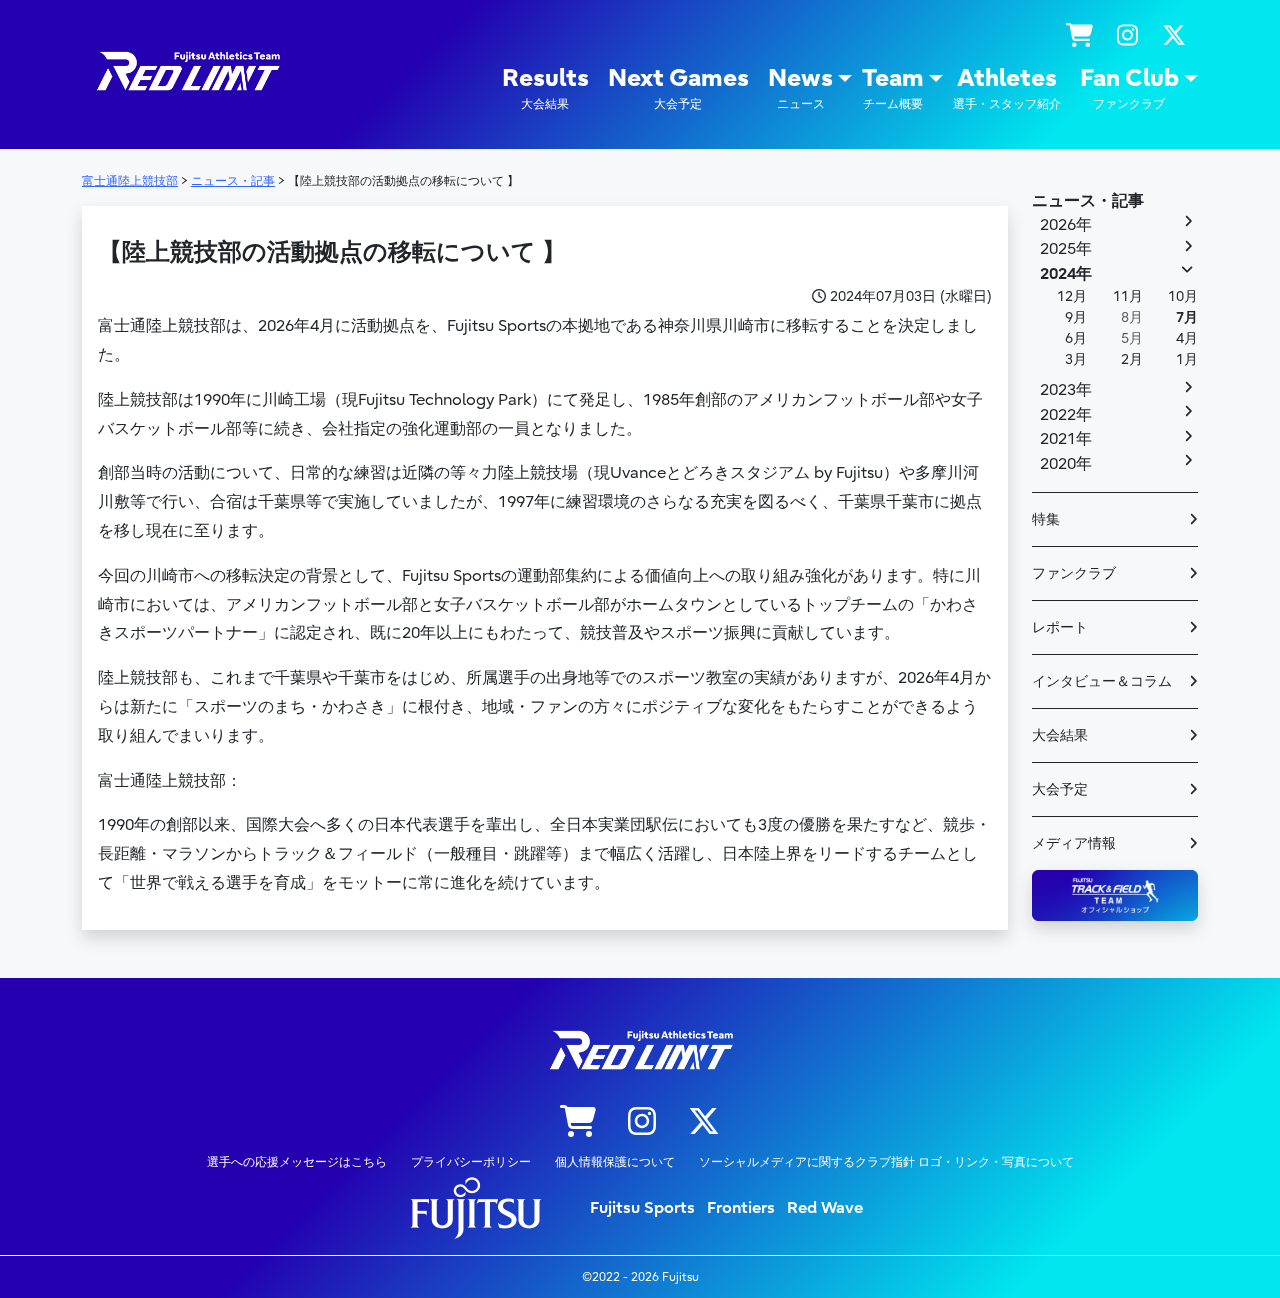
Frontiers (741, 1208)
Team (893, 87)
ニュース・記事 (1088, 201)
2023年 (1066, 390)
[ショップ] (1079, 36)
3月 (1076, 359)
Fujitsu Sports (642, 1208)
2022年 (1066, 415)
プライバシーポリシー (471, 1162)
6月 (1076, 338)
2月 (1132, 359)
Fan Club (1129, 87)
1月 (1187, 359)
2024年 (1066, 274)
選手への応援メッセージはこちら (297, 1162)
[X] (1174, 36)
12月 (1072, 296)
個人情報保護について (615, 1162)
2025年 (1066, 249)
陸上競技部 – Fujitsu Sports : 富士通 (187, 71)
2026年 (1066, 225)
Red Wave (825, 1208)
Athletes (1007, 87)
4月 (1187, 338)
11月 (1128, 296)
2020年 (1066, 464)
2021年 (1066, 439)
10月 (1183, 296)
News (800, 87)
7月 (1187, 317)
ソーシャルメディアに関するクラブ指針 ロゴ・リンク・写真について (886, 1162)
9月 (1076, 317)
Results (545, 87)
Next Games (678, 87)
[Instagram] (1127, 36)
